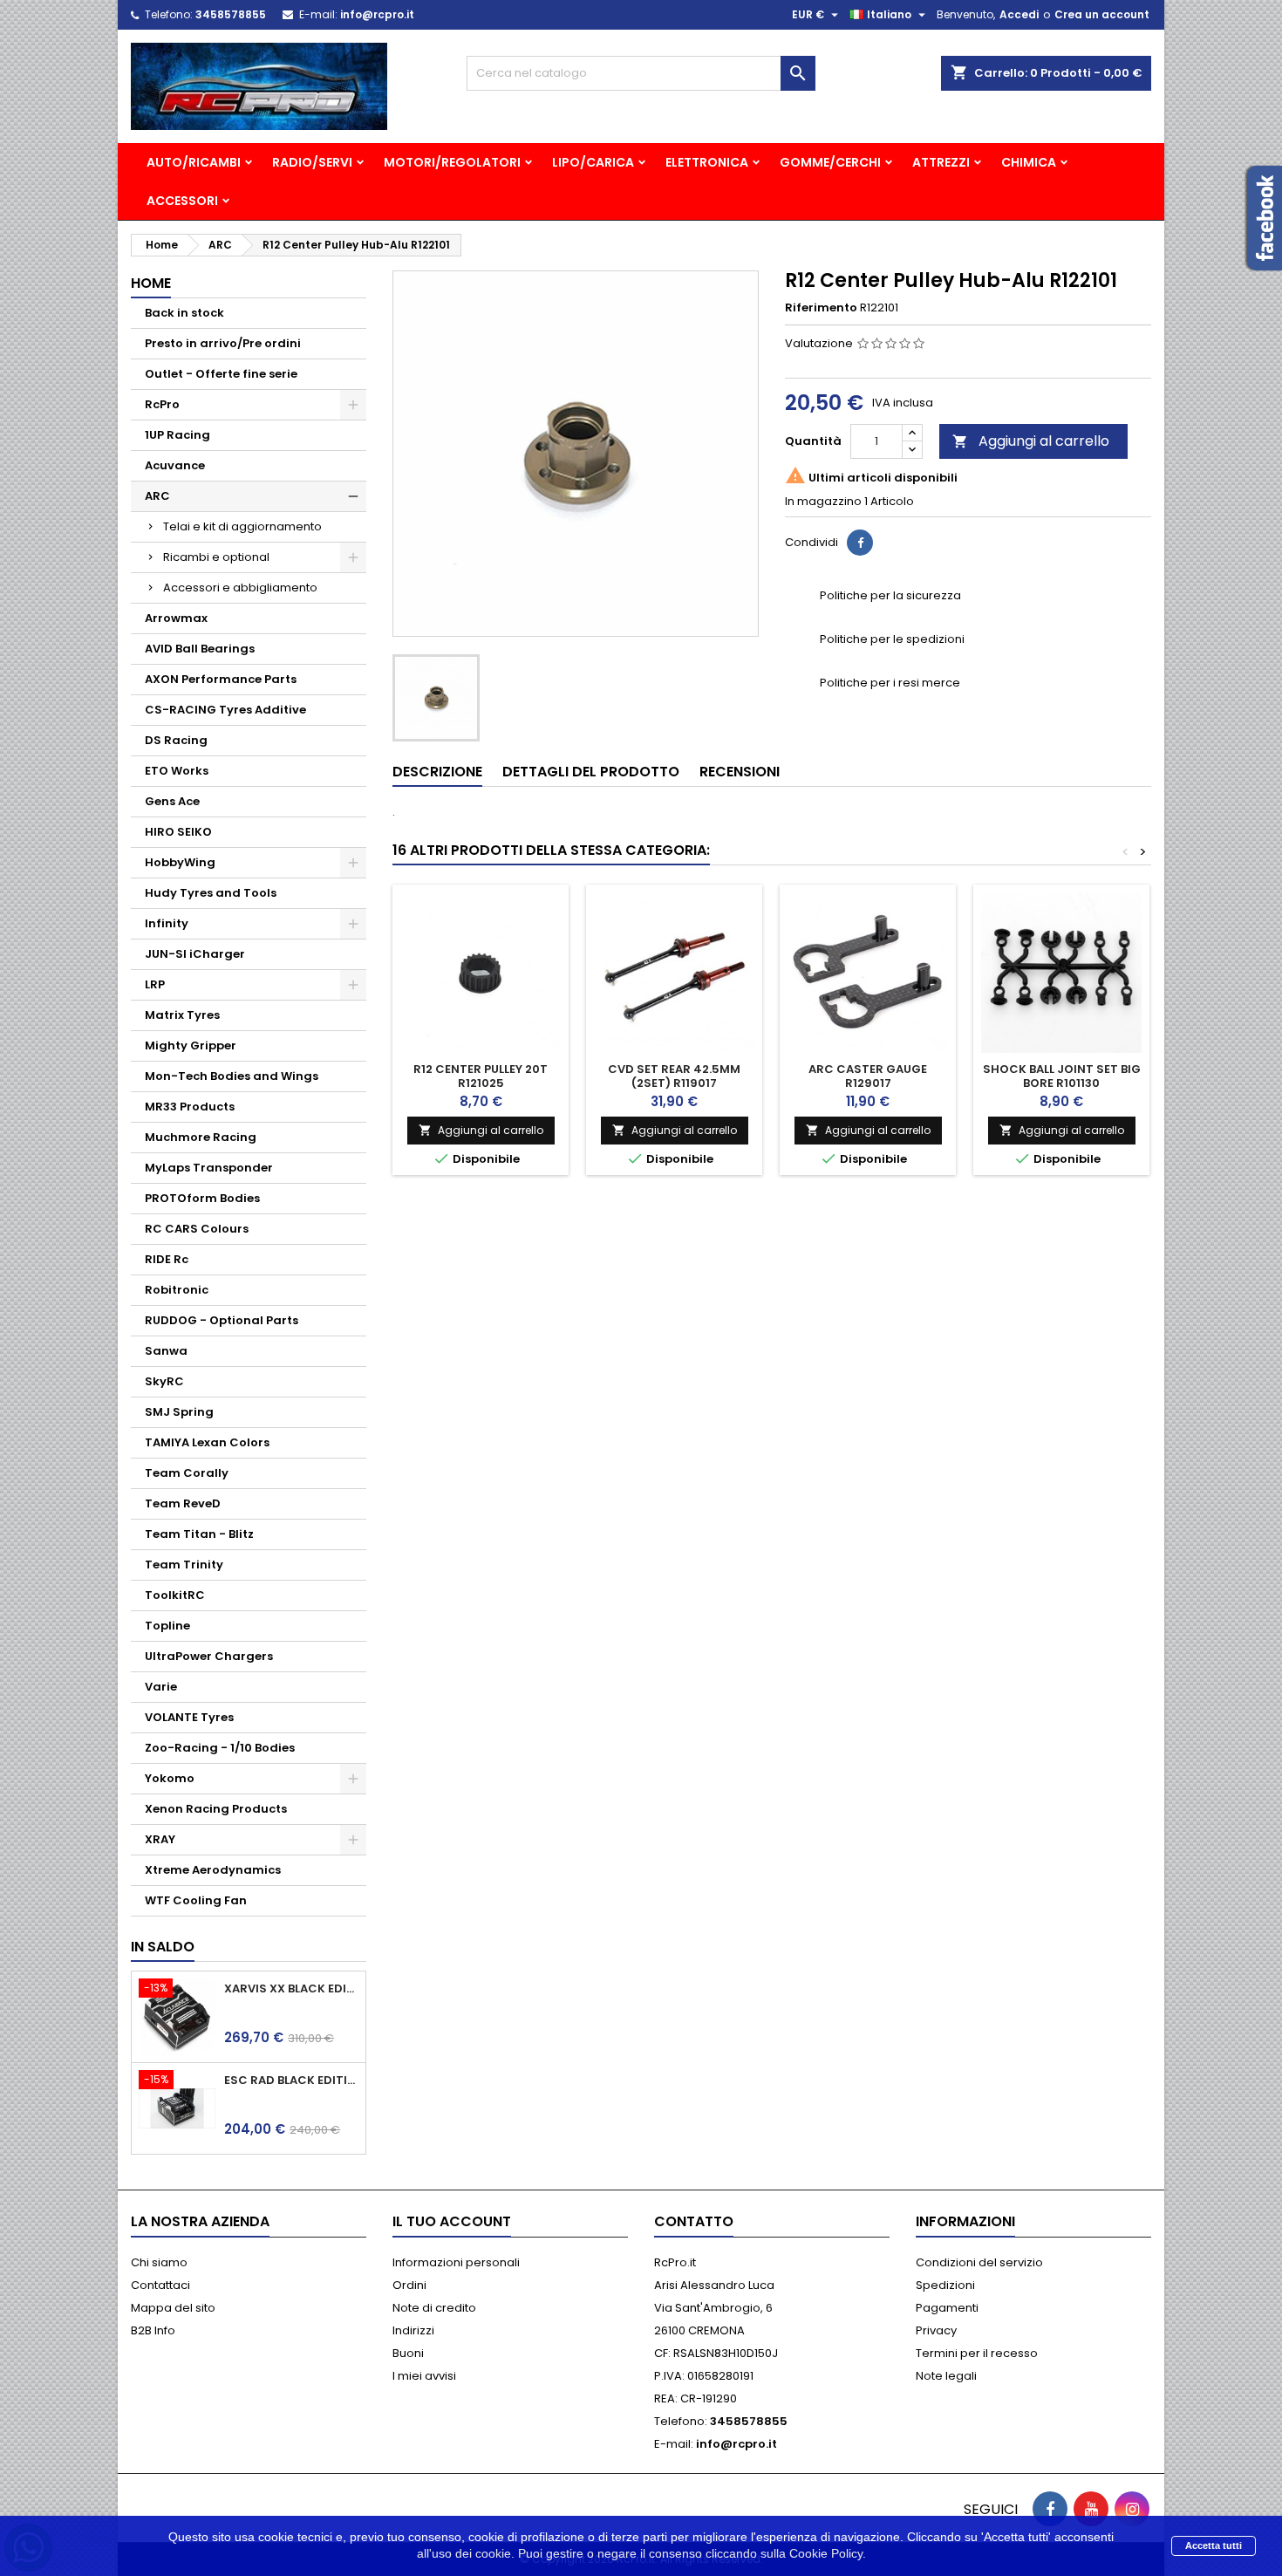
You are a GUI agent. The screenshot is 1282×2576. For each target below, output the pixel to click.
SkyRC (164, 1381)
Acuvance (175, 465)
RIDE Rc (167, 1259)
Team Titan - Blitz (199, 1534)
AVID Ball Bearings (200, 649)
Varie (161, 1687)
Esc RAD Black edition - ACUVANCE (291, 2081)
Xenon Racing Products (216, 1809)
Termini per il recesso (977, 2353)
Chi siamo (159, 2262)
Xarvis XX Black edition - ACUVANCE (291, 1989)
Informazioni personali (456, 2262)
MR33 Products (190, 1107)
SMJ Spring (179, 1412)
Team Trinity (184, 1565)
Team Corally (187, 1473)
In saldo (163, 1947)
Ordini (409, 2285)
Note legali (946, 2376)
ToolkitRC (175, 1595)
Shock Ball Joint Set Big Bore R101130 (1062, 1076)
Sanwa (166, 1351)
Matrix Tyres (182, 1015)
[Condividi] (860, 543)
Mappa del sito (173, 2308)
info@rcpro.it (377, 14)
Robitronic (177, 1290)
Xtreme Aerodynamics (213, 1870)
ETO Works (177, 771)
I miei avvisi (424, 2376)
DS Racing (176, 740)
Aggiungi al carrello (1031, 441)
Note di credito (434, 2308)
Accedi (1019, 14)
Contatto (694, 2221)
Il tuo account (452, 2221)
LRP (155, 984)
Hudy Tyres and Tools (211, 893)
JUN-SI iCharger (195, 954)
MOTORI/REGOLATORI (452, 162)
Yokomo (170, 1778)
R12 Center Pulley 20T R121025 (481, 1076)
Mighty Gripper (191, 1045)
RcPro (162, 404)
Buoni (408, 2353)
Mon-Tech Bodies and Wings (232, 1076)
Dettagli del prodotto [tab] (591, 772)
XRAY (160, 1839)
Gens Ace (172, 801)
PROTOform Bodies (202, 1198)
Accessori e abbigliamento (240, 588)
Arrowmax (176, 618)
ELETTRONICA (707, 162)
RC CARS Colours (197, 1229)
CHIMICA (1029, 162)
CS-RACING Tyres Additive (225, 710)
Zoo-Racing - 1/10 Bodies (220, 1748)
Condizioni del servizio (979, 2262)
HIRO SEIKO (178, 832)
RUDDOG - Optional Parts (222, 1320)
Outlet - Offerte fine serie (221, 374)
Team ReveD (183, 1503)
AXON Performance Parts (221, 679)
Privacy (936, 2330)
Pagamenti (947, 2308)
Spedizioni (945, 2285)
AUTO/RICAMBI (194, 162)
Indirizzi (413, 2330)
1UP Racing (177, 435)
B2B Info (153, 2330)
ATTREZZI (941, 162)
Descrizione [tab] (437, 772)
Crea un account (1102, 14)
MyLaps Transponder (209, 1168)
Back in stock (184, 313)
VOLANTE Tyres (189, 1717)
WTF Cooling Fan (196, 1900)
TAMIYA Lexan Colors (207, 1442)
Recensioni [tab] (740, 772)
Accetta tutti (1214, 2545)
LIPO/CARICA (593, 162)
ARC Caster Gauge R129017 (868, 1076)
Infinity (167, 923)
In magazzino (823, 502)
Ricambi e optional (216, 557)
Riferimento (821, 308)
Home (151, 283)
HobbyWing (180, 862)
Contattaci (160, 2285)
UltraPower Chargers (209, 1656)
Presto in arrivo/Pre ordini (223, 343)
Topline (167, 1626)
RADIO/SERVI (312, 162)
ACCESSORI (182, 201)
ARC (157, 496)
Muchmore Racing (201, 1137)
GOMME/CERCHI (830, 162)
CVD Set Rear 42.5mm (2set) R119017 (674, 1076)
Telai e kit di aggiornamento (242, 526)
